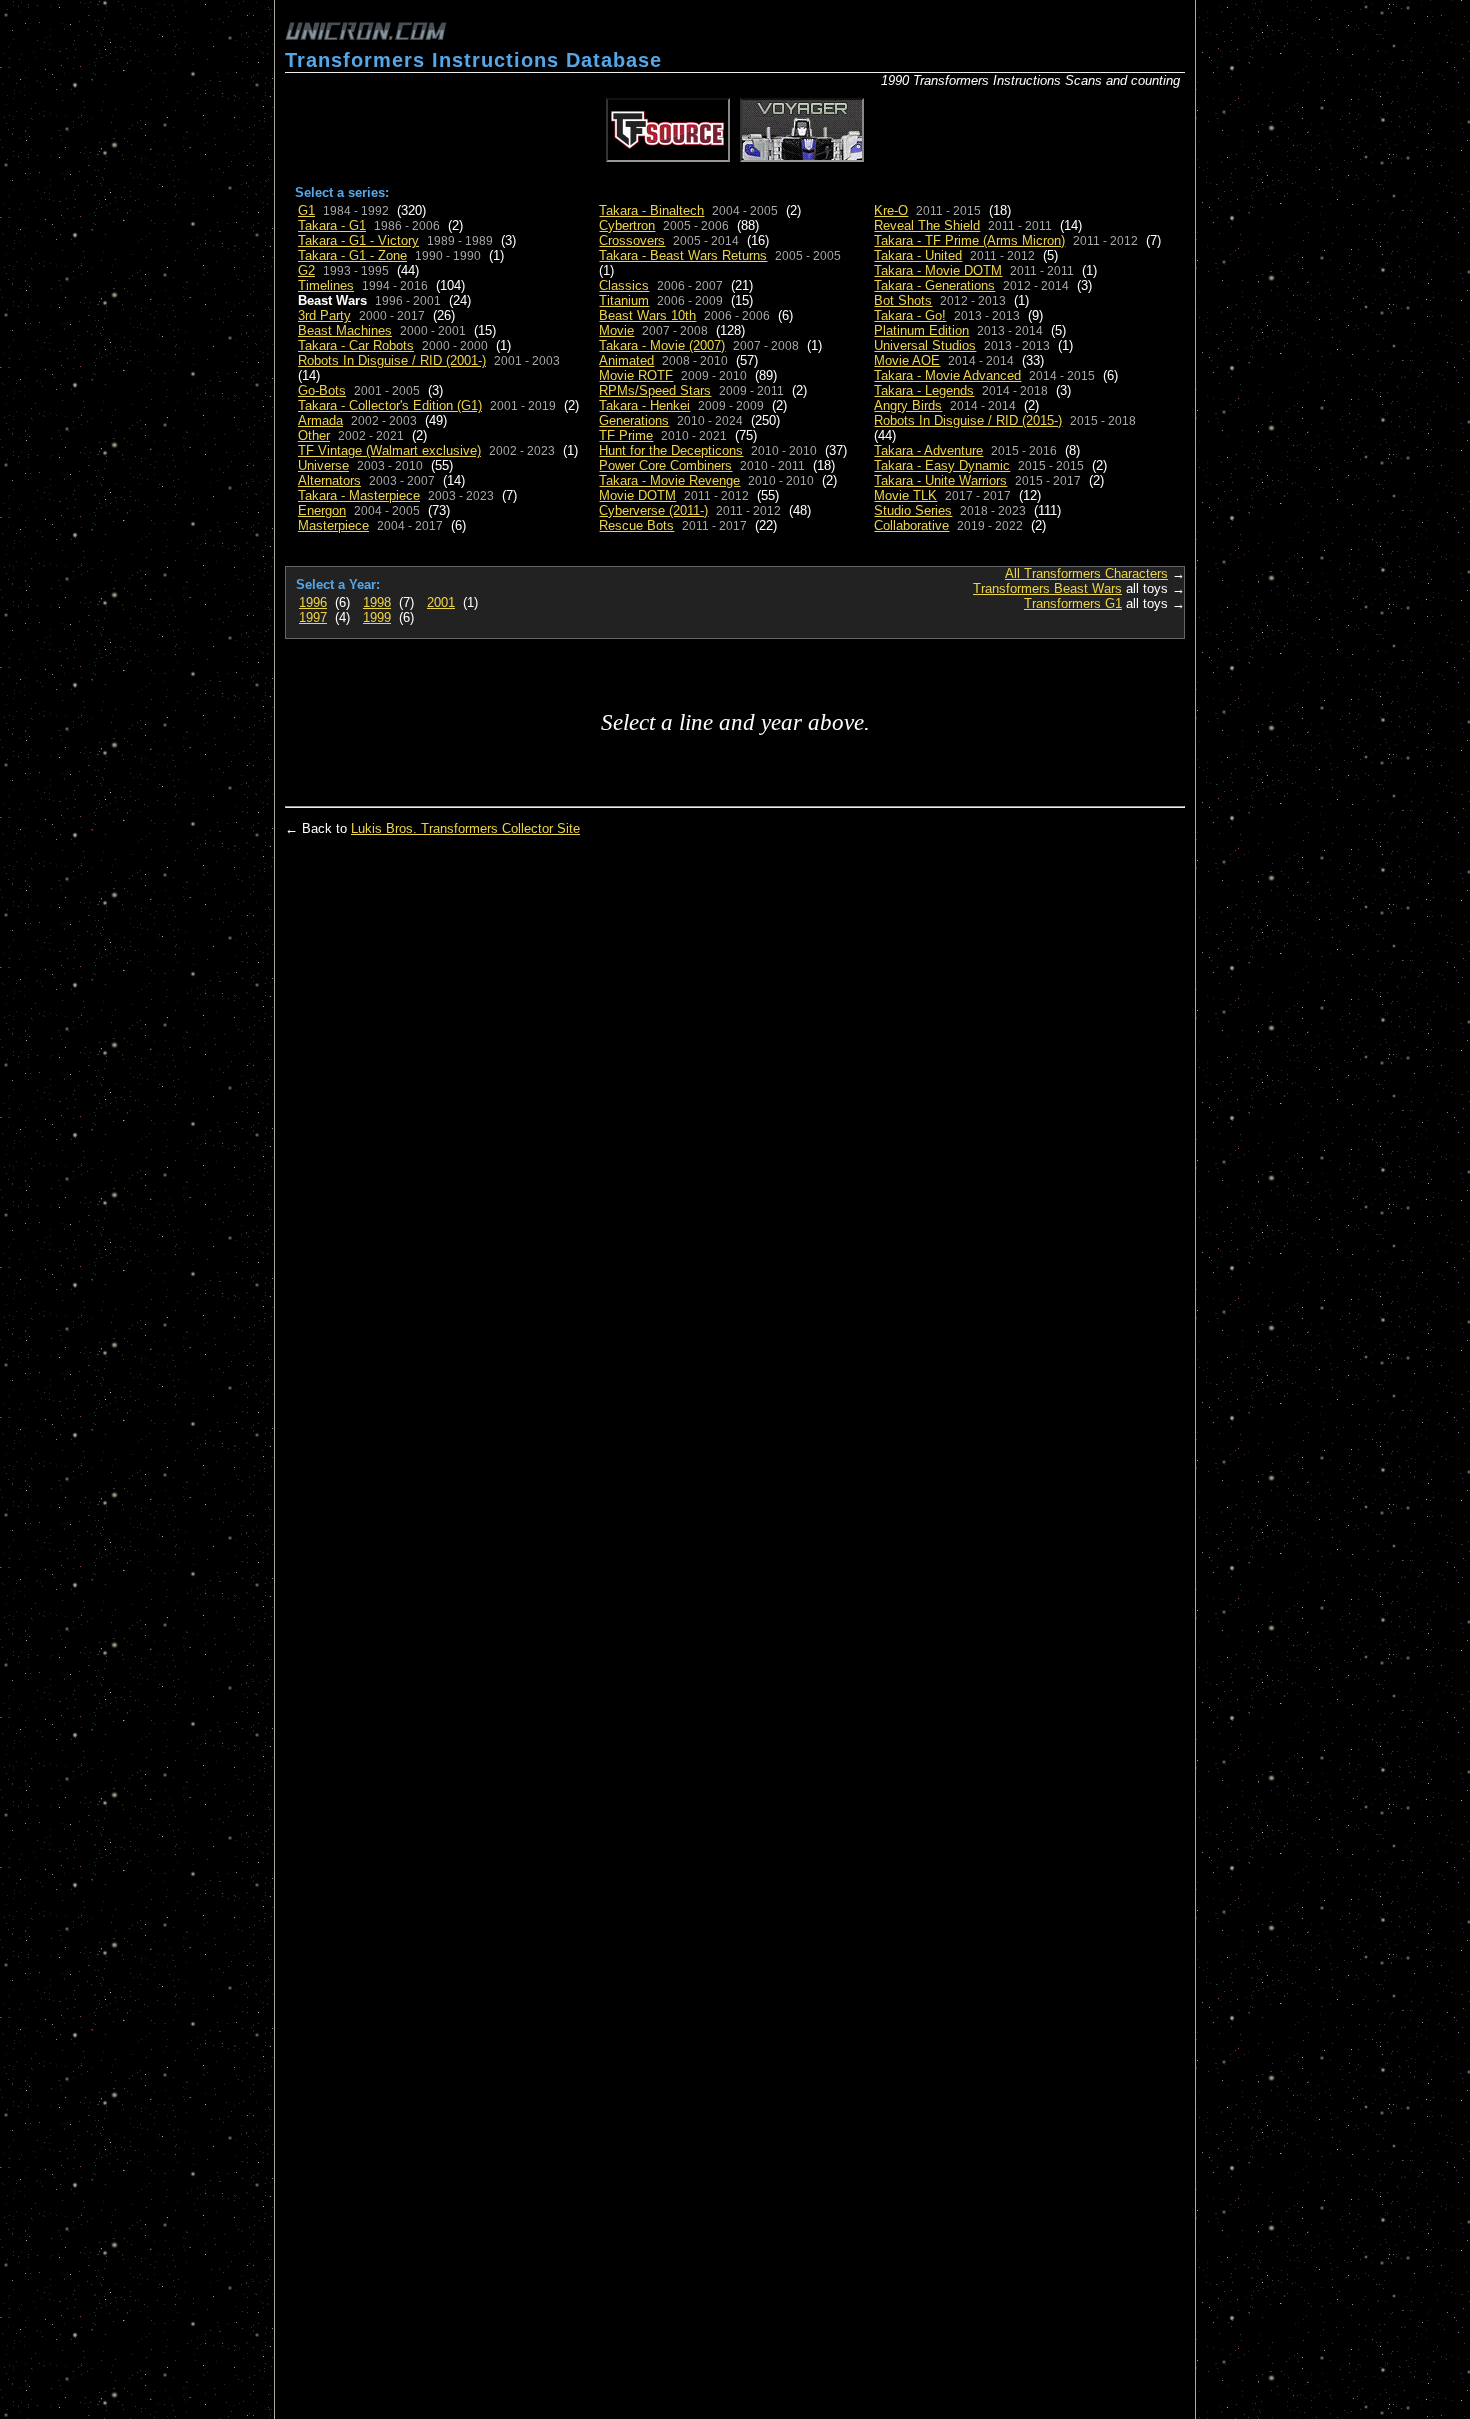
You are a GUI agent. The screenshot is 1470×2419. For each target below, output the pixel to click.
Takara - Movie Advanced (947, 375)
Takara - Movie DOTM (938, 270)
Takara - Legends (924, 390)
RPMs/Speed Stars (655, 390)
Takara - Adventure (928, 450)
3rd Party (324, 315)
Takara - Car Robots (356, 345)
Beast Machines (345, 330)
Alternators (329, 480)
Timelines (326, 285)
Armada (320, 420)
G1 (306, 210)
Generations (634, 420)
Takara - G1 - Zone (352, 255)
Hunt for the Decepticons (671, 450)
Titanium (624, 300)
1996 (313, 602)
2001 (441, 602)
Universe (323, 465)
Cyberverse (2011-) (653, 510)
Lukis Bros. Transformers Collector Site (465, 828)
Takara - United (918, 255)
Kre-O (891, 210)
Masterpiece (333, 525)
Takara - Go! (910, 315)
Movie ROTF (636, 375)
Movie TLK (905, 495)
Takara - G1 (332, 225)
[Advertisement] (951, 40)
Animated (626, 360)
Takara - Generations (934, 285)
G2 (306, 270)
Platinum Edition (921, 330)
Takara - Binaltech (651, 210)
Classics (624, 285)
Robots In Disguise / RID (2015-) (968, 420)
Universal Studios (925, 345)
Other (314, 435)
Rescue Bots (636, 525)
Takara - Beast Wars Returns (683, 255)
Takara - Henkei (644, 405)
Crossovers (632, 240)
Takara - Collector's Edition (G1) (390, 405)
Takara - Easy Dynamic (942, 465)
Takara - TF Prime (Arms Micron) (969, 240)
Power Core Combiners (665, 465)
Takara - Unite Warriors (940, 480)
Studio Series (913, 510)
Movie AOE (907, 360)
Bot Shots (903, 300)
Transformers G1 (1073, 603)
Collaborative (911, 525)
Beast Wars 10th (647, 315)
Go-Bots (322, 390)
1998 (377, 602)
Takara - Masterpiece (359, 495)
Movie (616, 330)
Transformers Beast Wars (1047, 588)
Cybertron (627, 225)
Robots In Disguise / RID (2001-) (392, 360)
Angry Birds (908, 405)
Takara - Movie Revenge (669, 480)
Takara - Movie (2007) (662, 345)
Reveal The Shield (927, 225)
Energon (322, 510)
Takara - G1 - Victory (358, 240)
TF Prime (626, 435)
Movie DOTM (637, 495)
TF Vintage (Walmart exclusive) (389, 450)
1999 (377, 617)
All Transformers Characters (1086, 573)
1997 (313, 617)
